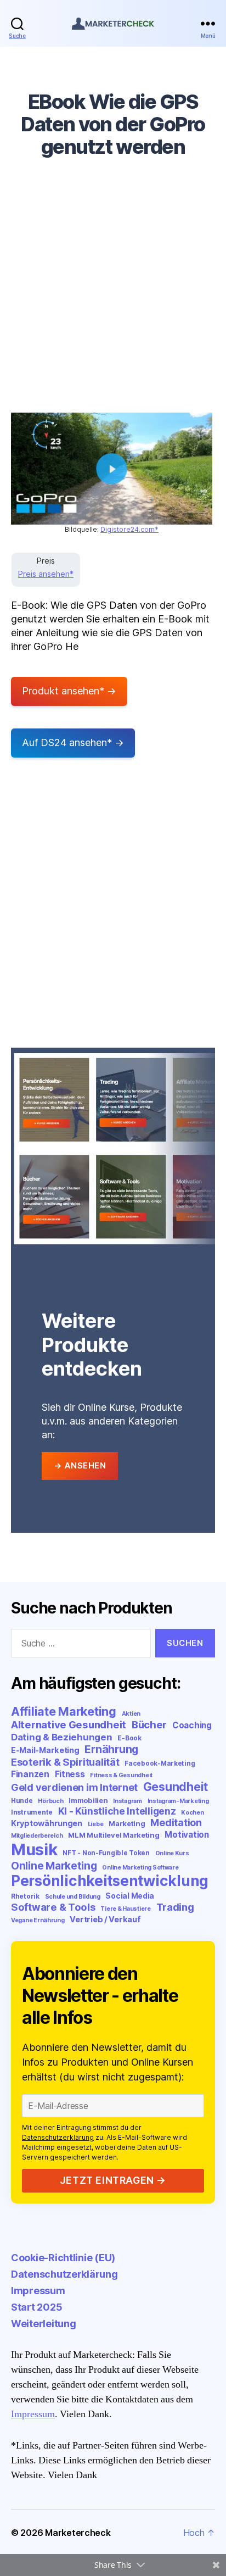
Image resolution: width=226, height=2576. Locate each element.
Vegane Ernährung (38, 1920)
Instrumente (32, 1812)
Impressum (38, 2291)
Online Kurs (172, 1853)
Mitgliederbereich (37, 1836)
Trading (175, 1907)
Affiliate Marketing (64, 1711)
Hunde (22, 1801)
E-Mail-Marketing (45, 1750)
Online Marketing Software (140, 1868)
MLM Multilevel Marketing (114, 1835)
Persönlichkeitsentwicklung (110, 1881)
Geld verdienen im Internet (74, 1787)
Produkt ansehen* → (69, 691)
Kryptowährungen (47, 1823)
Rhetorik (25, 1896)
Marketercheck (78, 2533)
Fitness (70, 1774)
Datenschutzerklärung (58, 2137)
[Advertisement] (113, 293)
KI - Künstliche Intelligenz (117, 1811)
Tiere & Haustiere (125, 1909)
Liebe (96, 1824)
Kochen (192, 1813)
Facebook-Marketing (160, 1763)
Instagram (128, 1801)
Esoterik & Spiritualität (65, 1762)
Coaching (192, 1725)
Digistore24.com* (129, 529)
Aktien (131, 1714)
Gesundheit (176, 1787)
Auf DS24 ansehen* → (73, 742)
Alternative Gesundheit (69, 1725)
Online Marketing (54, 1866)
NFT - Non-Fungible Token (106, 1853)
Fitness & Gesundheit (121, 1775)
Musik (34, 1849)
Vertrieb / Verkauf (105, 1919)
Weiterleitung (44, 2324)
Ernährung (111, 1749)
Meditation (176, 1823)
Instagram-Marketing (178, 1801)
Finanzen (30, 1774)
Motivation (187, 1835)
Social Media (130, 1896)
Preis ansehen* (46, 574)
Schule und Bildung (73, 1897)
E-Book (129, 1738)
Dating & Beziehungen (62, 1737)
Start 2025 (36, 2307)
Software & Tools (53, 1907)
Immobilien (88, 1800)
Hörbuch (50, 1801)
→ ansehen (80, 1465)
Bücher (149, 1725)
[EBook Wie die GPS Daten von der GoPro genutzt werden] (112, 469)
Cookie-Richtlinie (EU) (63, 2258)
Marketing (127, 1823)
